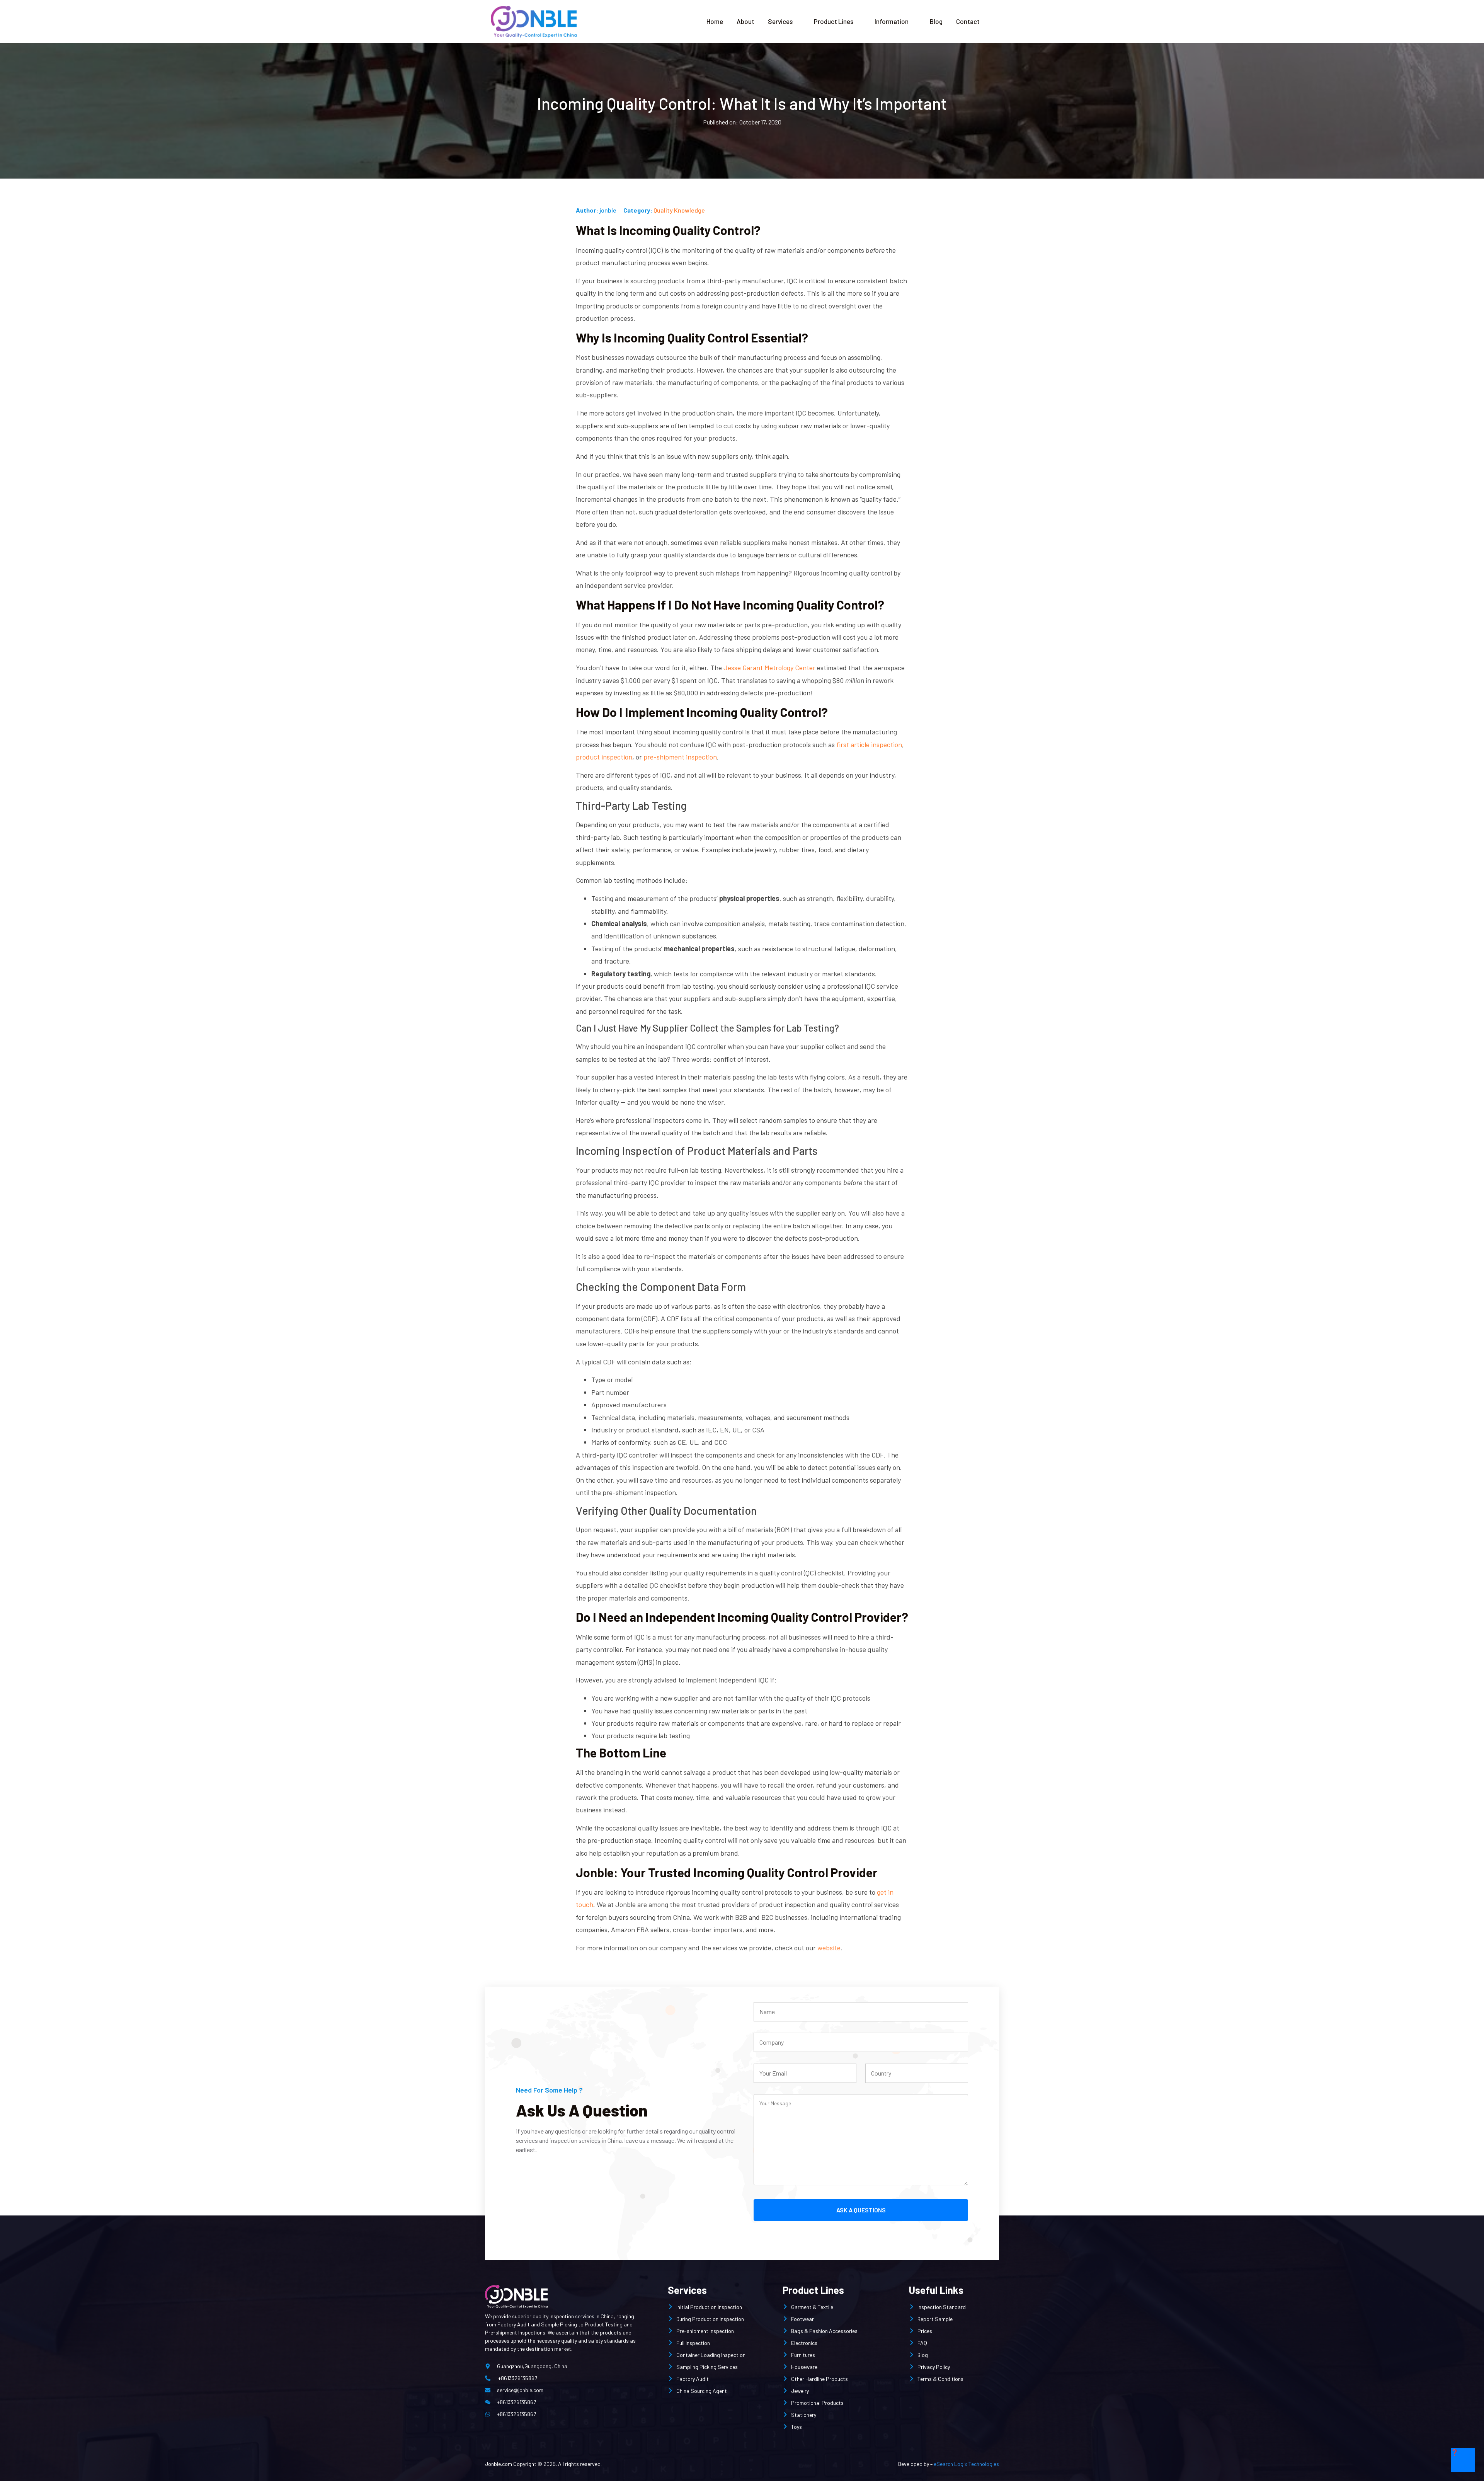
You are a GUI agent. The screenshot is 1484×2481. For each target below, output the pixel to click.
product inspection (604, 757)
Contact (968, 21)
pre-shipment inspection (680, 757)
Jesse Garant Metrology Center (769, 668)
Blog (936, 21)
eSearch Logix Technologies (966, 2464)
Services (780, 21)
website (829, 1948)
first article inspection (869, 744)
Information (892, 21)
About (745, 21)
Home (715, 21)
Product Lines (834, 21)
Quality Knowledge (679, 210)
